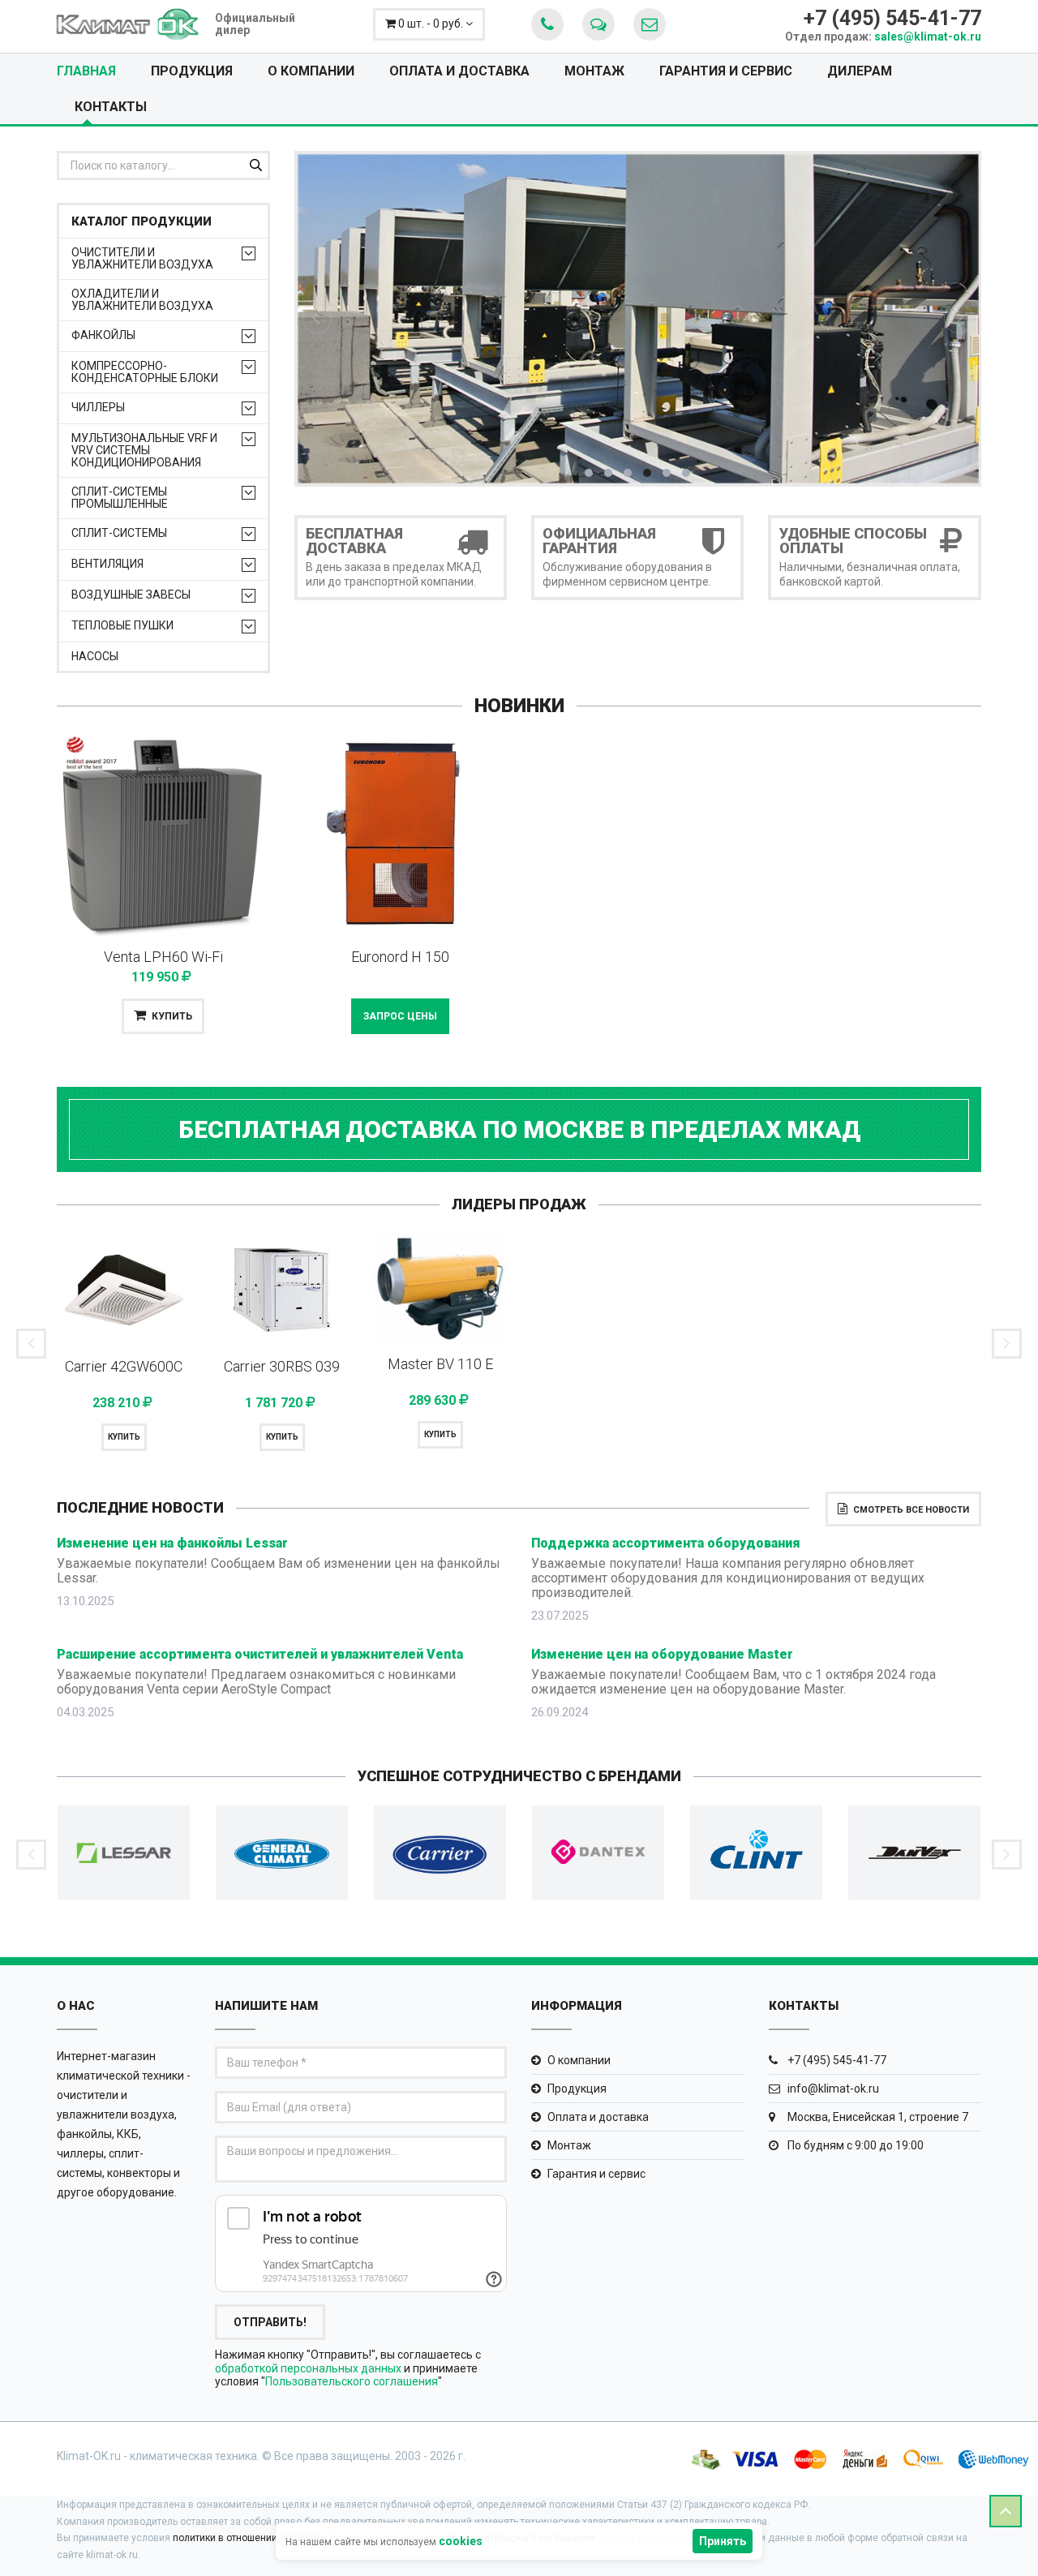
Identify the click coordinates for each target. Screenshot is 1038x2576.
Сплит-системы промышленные (120, 498)
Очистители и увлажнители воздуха (142, 259)
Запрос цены (400, 1016)
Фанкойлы (103, 335)
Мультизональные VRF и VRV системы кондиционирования (144, 451)
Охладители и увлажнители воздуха (142, 300)
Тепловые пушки (122, 626)
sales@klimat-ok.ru (928, 36)
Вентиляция (107, 564)
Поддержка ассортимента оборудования (666, 1543)
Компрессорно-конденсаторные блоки (145, 372)
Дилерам (860, 71)
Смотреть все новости (911, 1510)
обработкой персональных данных (308, 2368)
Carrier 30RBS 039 (282, 1366)
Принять (723, 2541)
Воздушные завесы (131, 595)
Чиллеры (98, 408)
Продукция (192, 71)
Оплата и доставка (459, 71)
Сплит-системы (119, 533)
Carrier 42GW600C (124, 1366)
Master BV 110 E (440, 1364)
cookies (461, 2541)
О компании (311, 71)
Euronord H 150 (400, 957)
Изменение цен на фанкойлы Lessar (172, 1543)
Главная (86, 71)
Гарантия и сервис (726, 71)
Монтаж (594, 71)
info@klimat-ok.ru (832, 2089)
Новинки (519, 706)
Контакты (111, 107)
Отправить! (270, 2322)
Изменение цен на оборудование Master (662, 1654)
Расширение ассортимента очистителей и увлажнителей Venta (260, 1654)
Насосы (95, 657)
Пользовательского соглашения (352, 2381)
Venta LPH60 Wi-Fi (163, 957)
